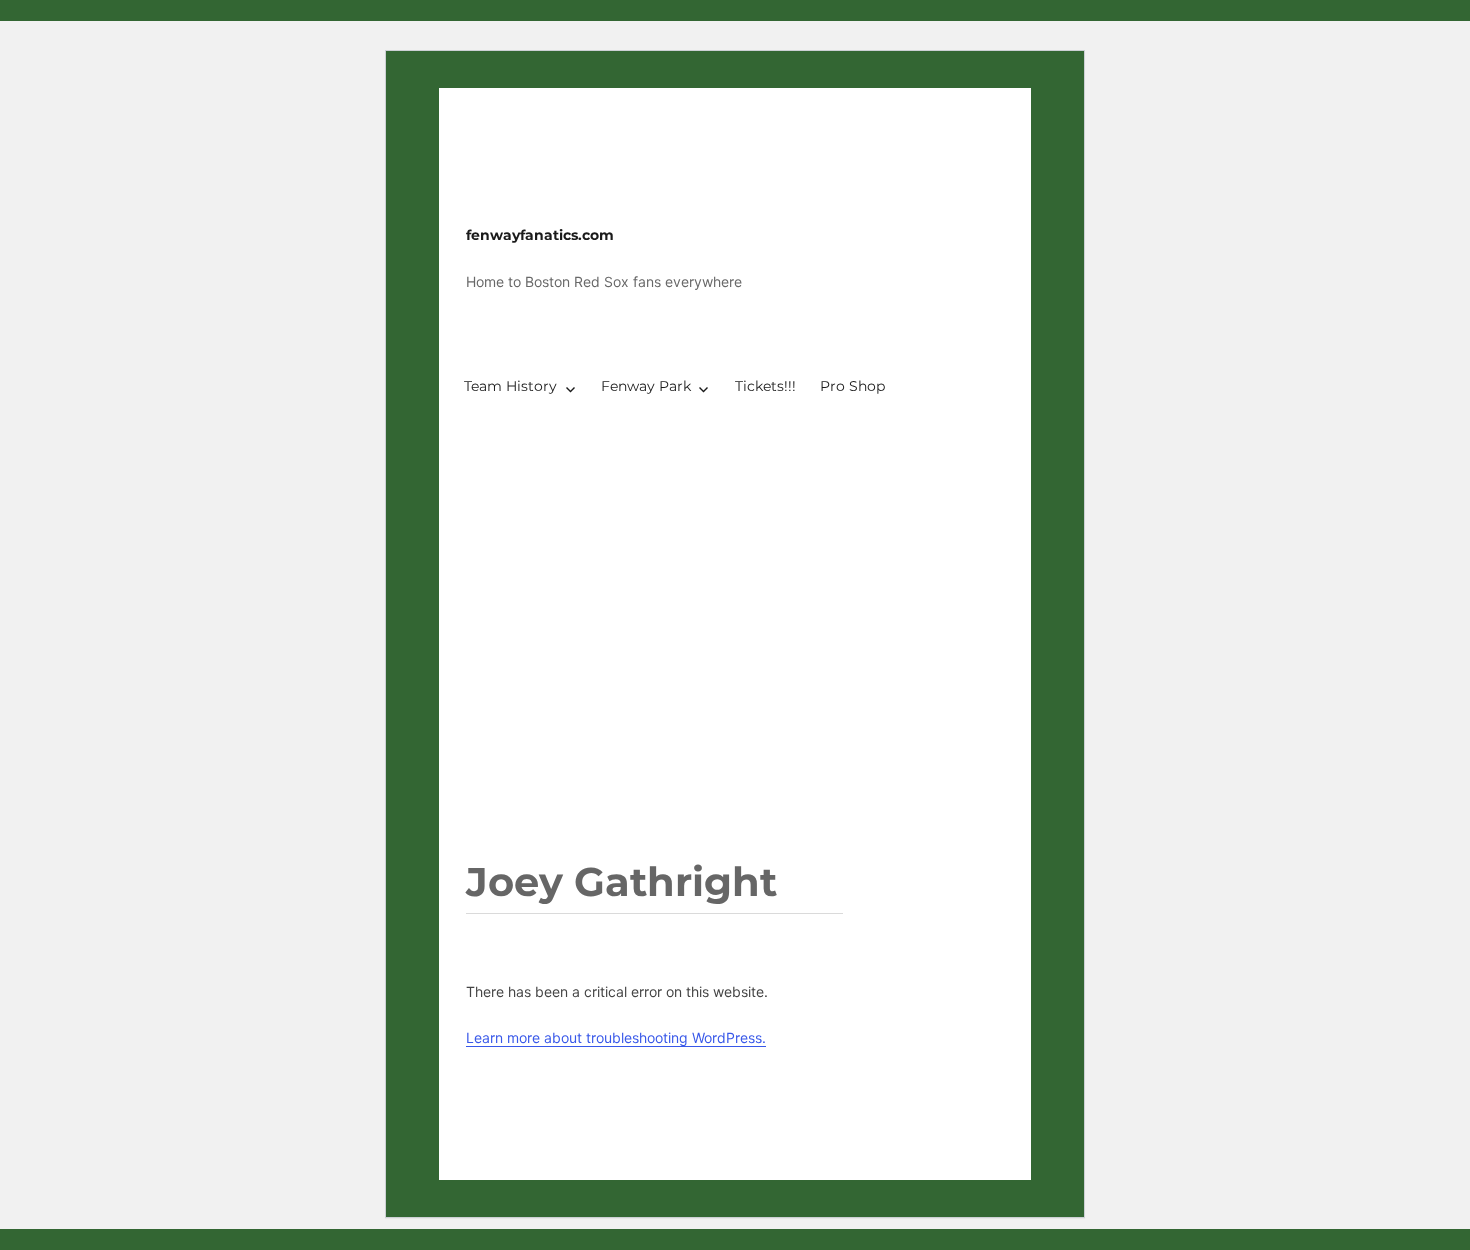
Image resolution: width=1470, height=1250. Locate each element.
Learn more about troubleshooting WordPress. (616, 1037)
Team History (510, 386)
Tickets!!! (765, 386)
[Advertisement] (739, 679)
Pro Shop (852, 386)
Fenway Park (646, 386)
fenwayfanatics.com (540, 235)
